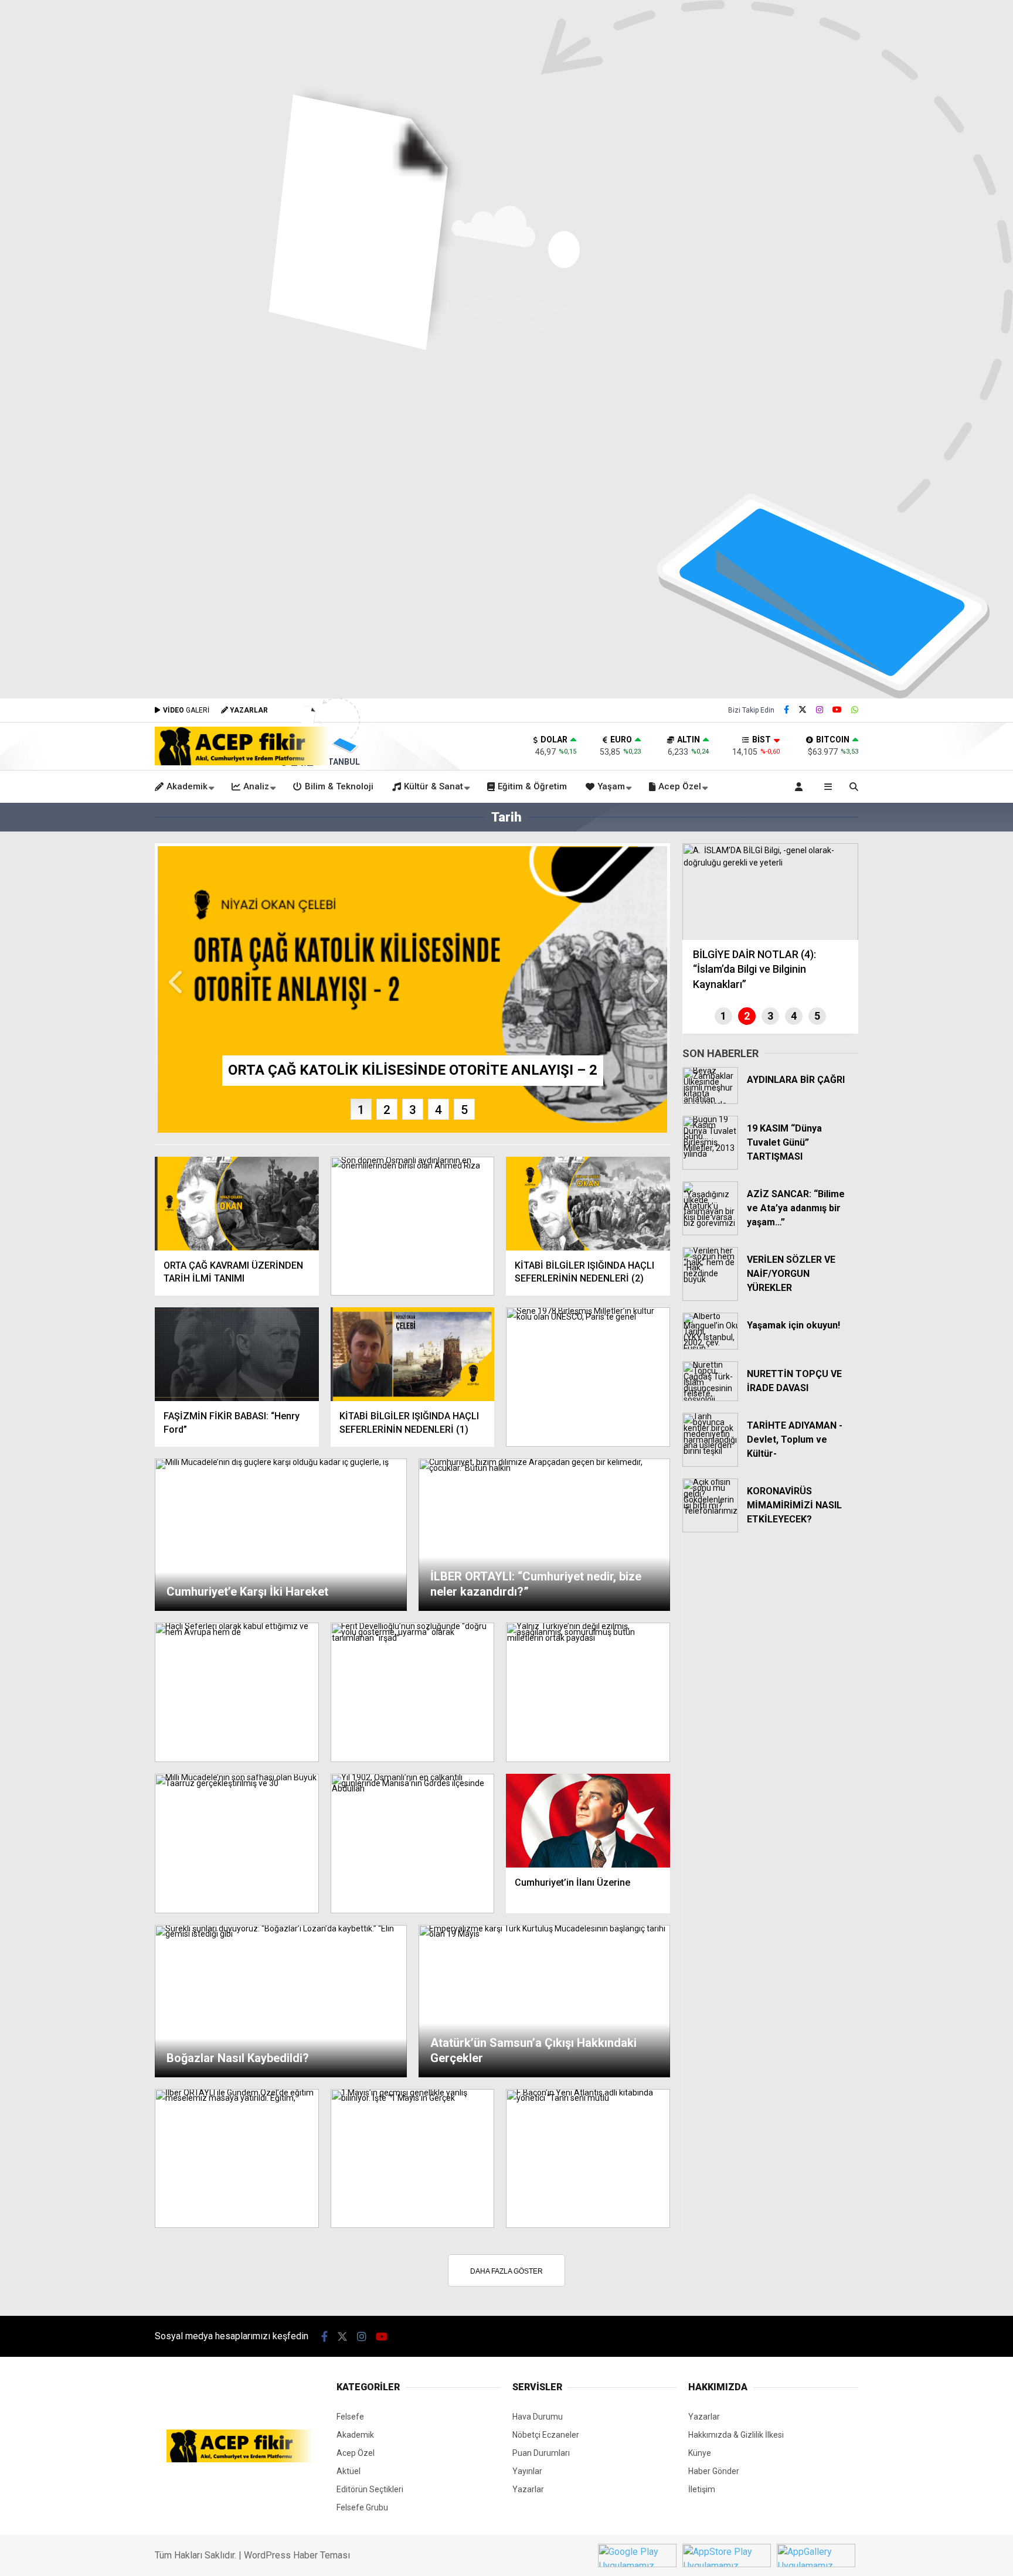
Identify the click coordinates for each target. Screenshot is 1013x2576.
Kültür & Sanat (434, 786)
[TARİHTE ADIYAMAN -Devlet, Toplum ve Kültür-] (710, 1464)
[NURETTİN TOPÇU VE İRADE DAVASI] (710, 1398)
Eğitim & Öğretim (532, 786)
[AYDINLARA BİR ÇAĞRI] (710, 1101)
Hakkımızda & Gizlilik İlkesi (736, 2435)
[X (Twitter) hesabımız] (803, 710)
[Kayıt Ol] (801, 787)
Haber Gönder (714, 2471)
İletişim (702, 2489)
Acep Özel (680, 786)
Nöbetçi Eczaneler (546, 2435)
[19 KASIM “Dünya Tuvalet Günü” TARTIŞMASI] (710, 1167)
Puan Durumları (541, 2453)
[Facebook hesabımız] (786, 710)
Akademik (187, 786)
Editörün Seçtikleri (370, 2489)
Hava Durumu (538, 2417)
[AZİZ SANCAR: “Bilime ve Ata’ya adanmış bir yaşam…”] (710, 1232)
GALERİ (186, 710)
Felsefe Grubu (362, 2507)
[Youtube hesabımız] (837, 710)
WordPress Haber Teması (297, 2555)
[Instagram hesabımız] (820, 710)
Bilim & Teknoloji (339, 786)
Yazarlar (528, 2489)
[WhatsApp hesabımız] (855, 710)
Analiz (256, 786)
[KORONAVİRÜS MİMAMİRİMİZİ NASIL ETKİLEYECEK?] (710, 1529)
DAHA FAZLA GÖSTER (506, 2271)
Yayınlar (527, 2471)
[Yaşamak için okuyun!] (710, 1347)
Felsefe (350, 2417)
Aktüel (349, 2471)
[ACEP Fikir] (242, 762)
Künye (700, 2453)
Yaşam (611, 786)
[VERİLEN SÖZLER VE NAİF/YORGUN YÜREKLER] (710, 1298)
